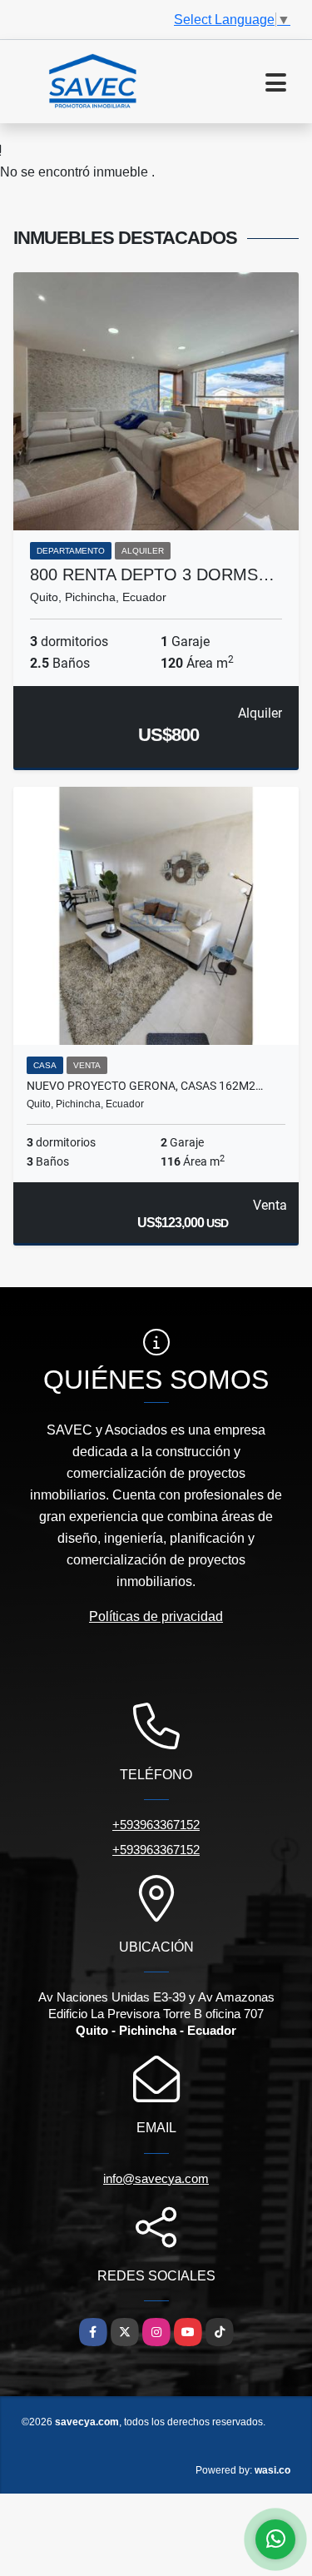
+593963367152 (156, 1825)
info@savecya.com (156, 2178)
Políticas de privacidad (156, 1616)
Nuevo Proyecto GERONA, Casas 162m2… (145, 1086)
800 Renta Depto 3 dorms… (152, 574)
